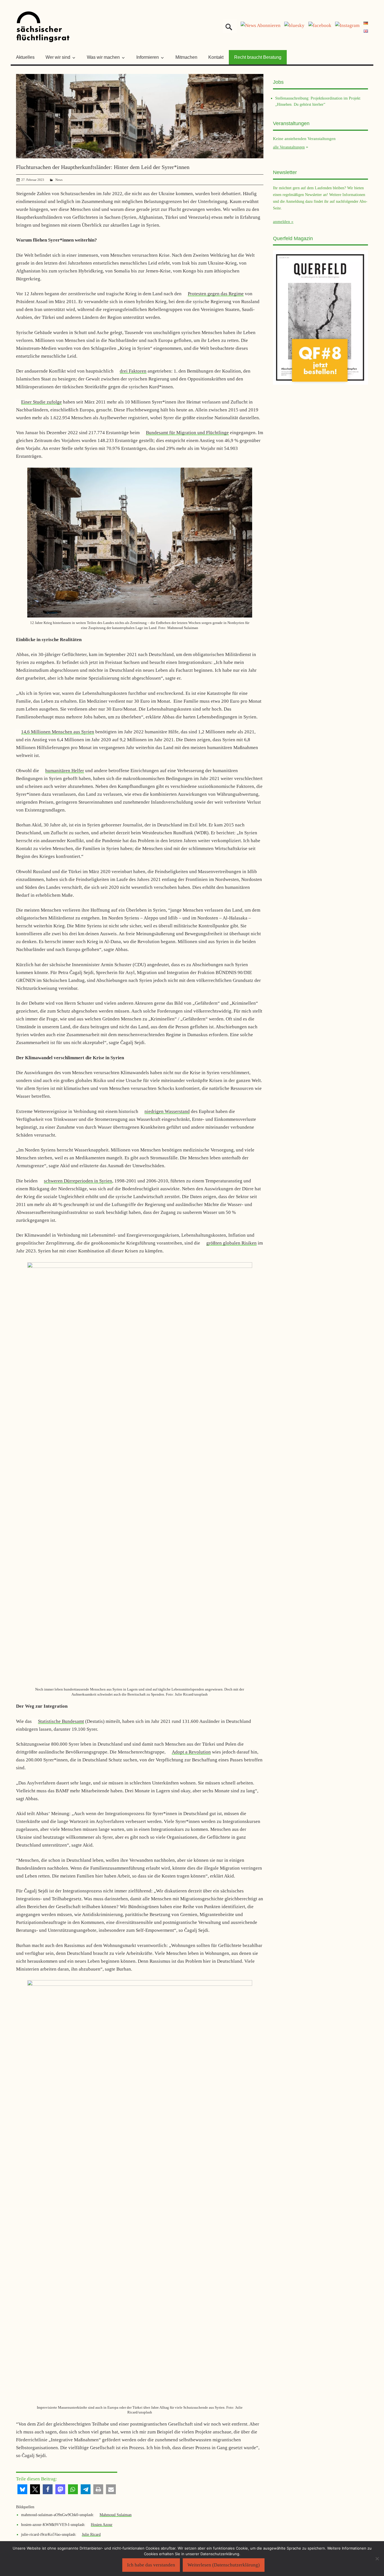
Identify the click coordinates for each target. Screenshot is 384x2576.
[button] (22, 2489)
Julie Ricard (91, 2534)
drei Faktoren (133, 371)
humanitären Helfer (65, 771)
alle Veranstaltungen (289, 147)
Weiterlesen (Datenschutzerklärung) (224, 2565)
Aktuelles (25, 57)
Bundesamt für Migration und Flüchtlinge (187, 433)
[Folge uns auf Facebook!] (320, 25)
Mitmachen (186, 57)
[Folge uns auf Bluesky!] (294, 25)
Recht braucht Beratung (258, 57)
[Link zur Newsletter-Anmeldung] (261, 25)
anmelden (282, 222)
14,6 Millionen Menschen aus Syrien (58, 732)
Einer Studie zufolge (41, 402)
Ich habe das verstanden (151, 2565)
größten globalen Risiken (231, 1243)
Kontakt (216, 57)
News (59, 180)
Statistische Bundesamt (61, 1721)
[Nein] (377, 2559)
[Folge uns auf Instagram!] (347, 25)
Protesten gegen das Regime (216, 294)
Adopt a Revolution (191, 1752)
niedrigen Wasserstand (167, 1111)
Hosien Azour (102, 2525)
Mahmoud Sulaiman (116, 2515)
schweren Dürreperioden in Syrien (78, 1181)
